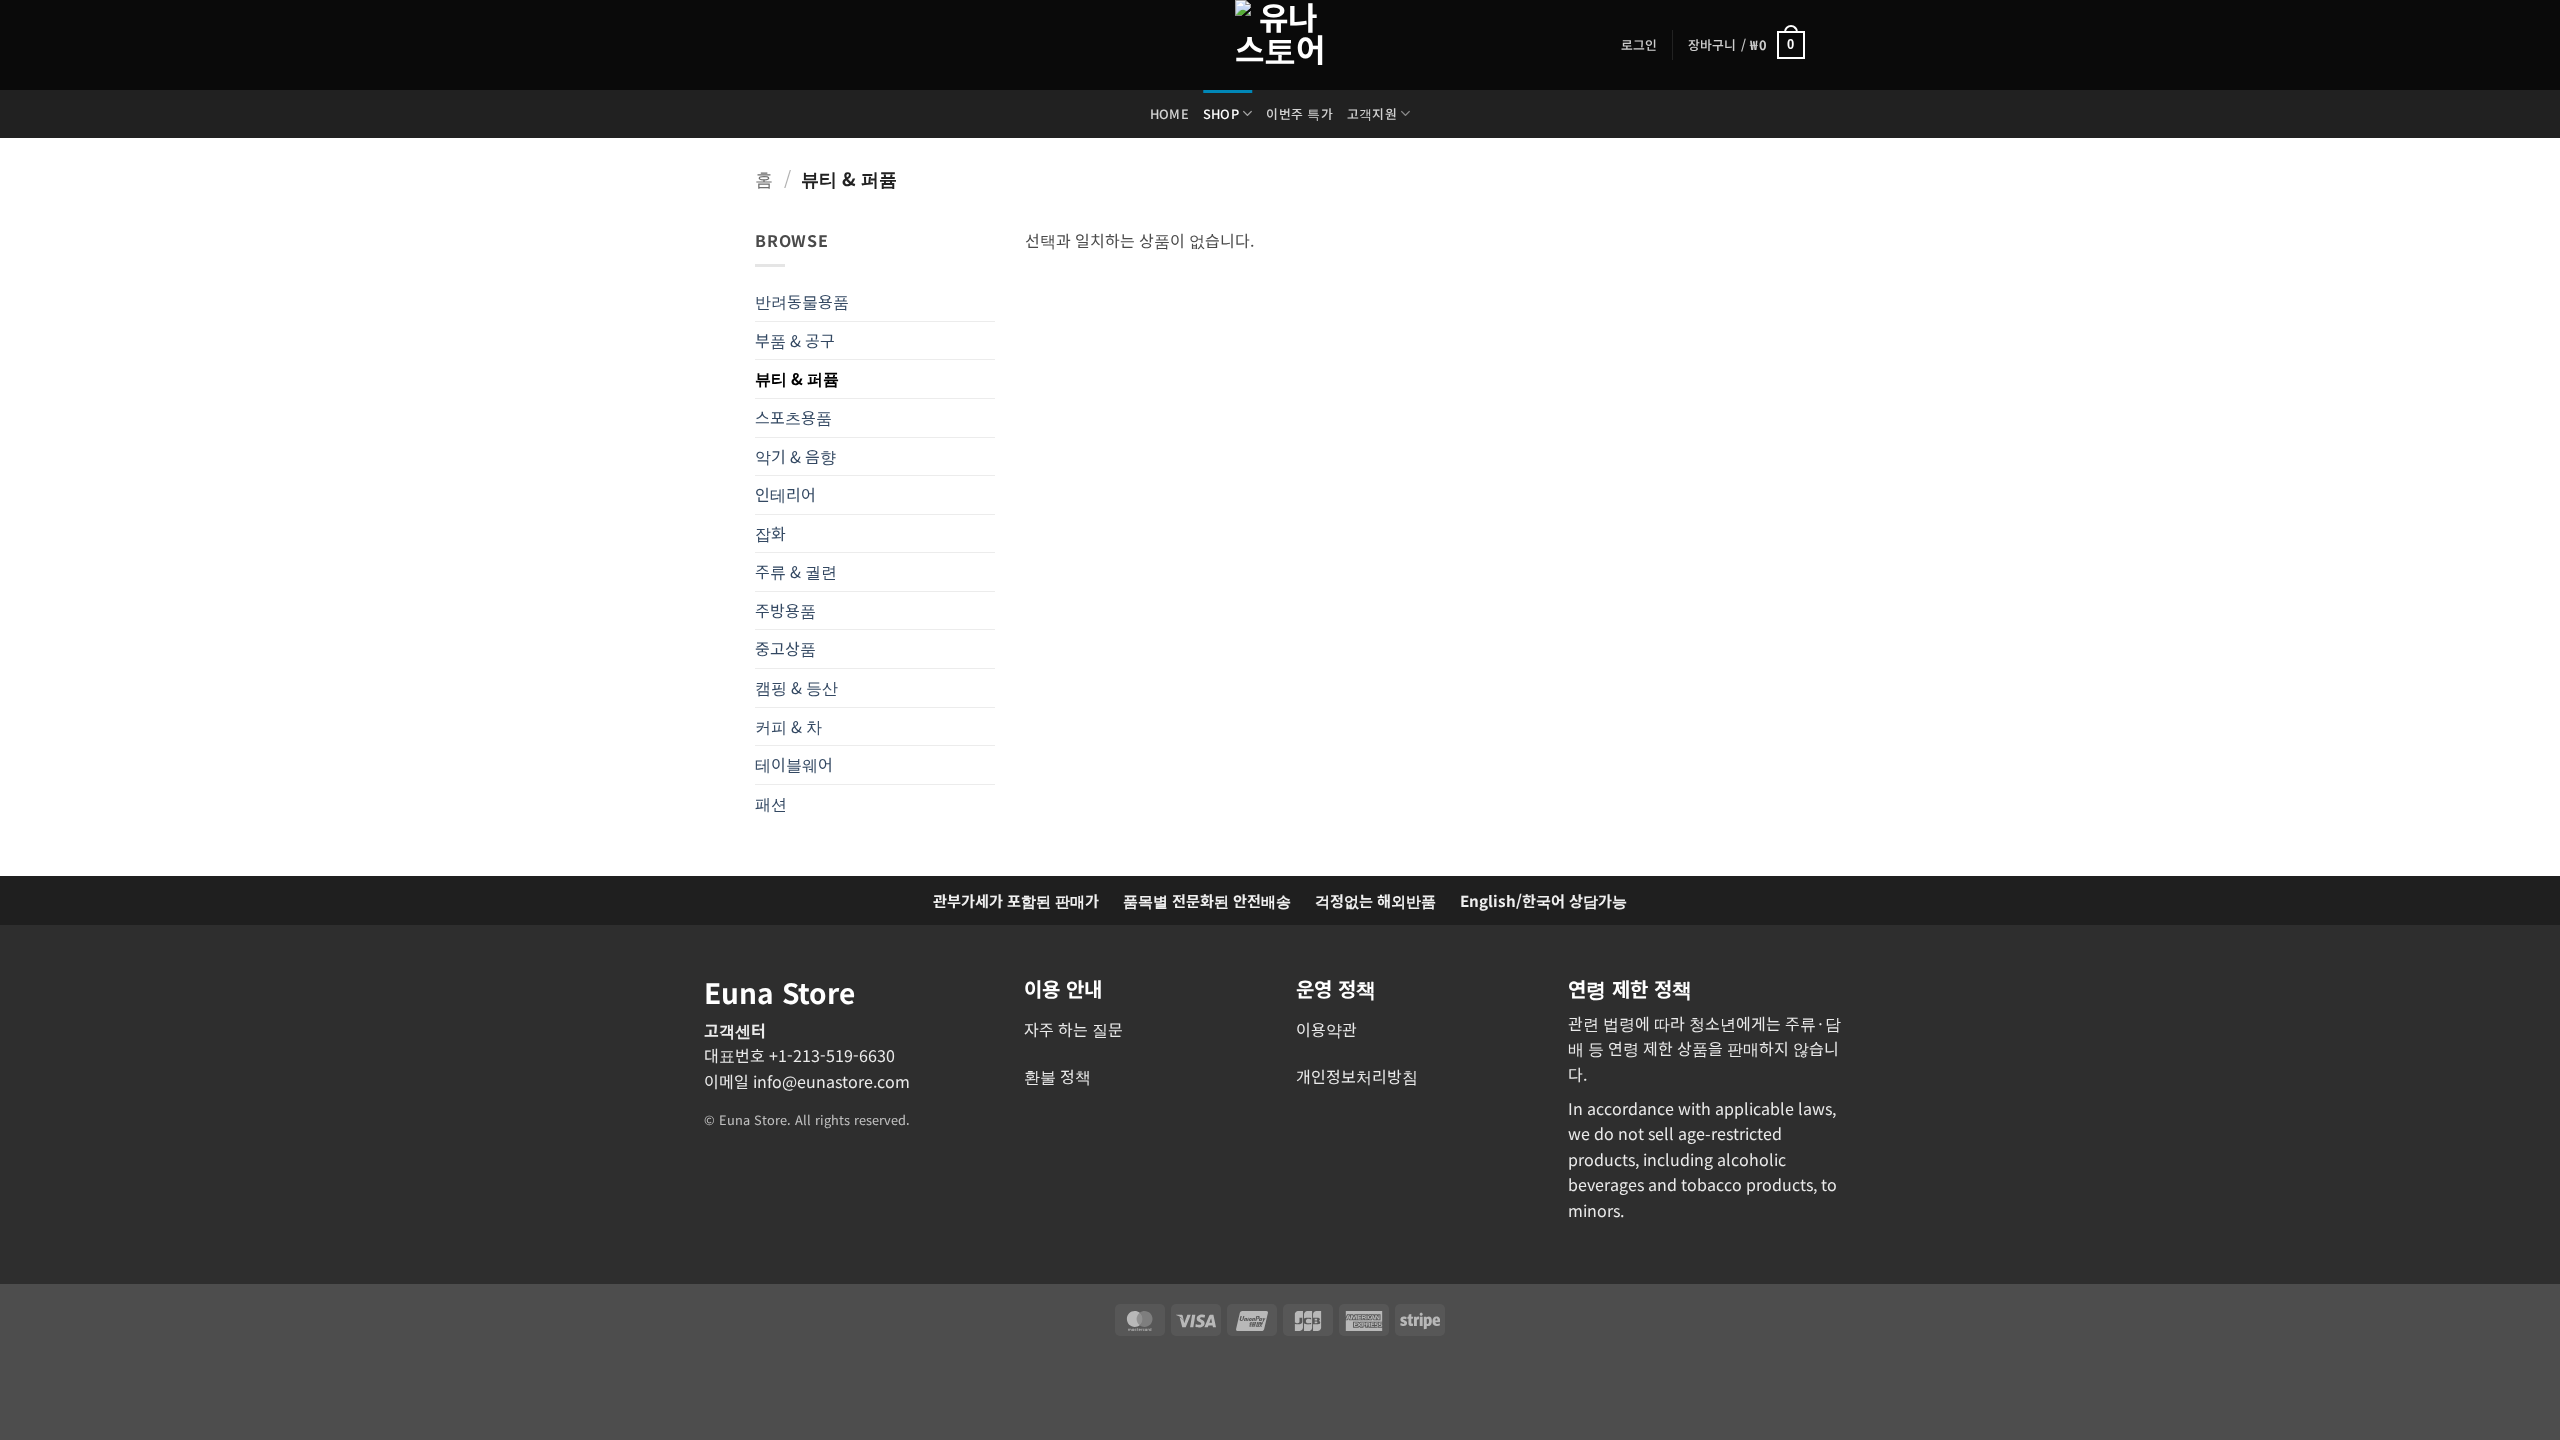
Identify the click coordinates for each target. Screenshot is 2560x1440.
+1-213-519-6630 (832, 1055)
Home (1169, 113)
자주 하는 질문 (1073, 1029)
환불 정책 (1057, 1076)
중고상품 (785, 648)
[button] (1639, 45)
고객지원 (1372, 113)
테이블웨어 (794, 764)
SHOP (1221, 113)
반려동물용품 (802, 301)
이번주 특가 (1299, 113)
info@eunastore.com (831, 1081)
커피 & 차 (788, 726)
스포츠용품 (793, 417)
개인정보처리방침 (1357, 1076)
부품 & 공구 (795, 340)
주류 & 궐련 (796, 571)
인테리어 (785, 494)
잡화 (770, 533)
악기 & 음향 (795, 456)
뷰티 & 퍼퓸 (797, 378)
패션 (771, 803)
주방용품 (785, 610)
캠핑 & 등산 (796, 687)
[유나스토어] (1280, 45)
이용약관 (1326, 1029)
